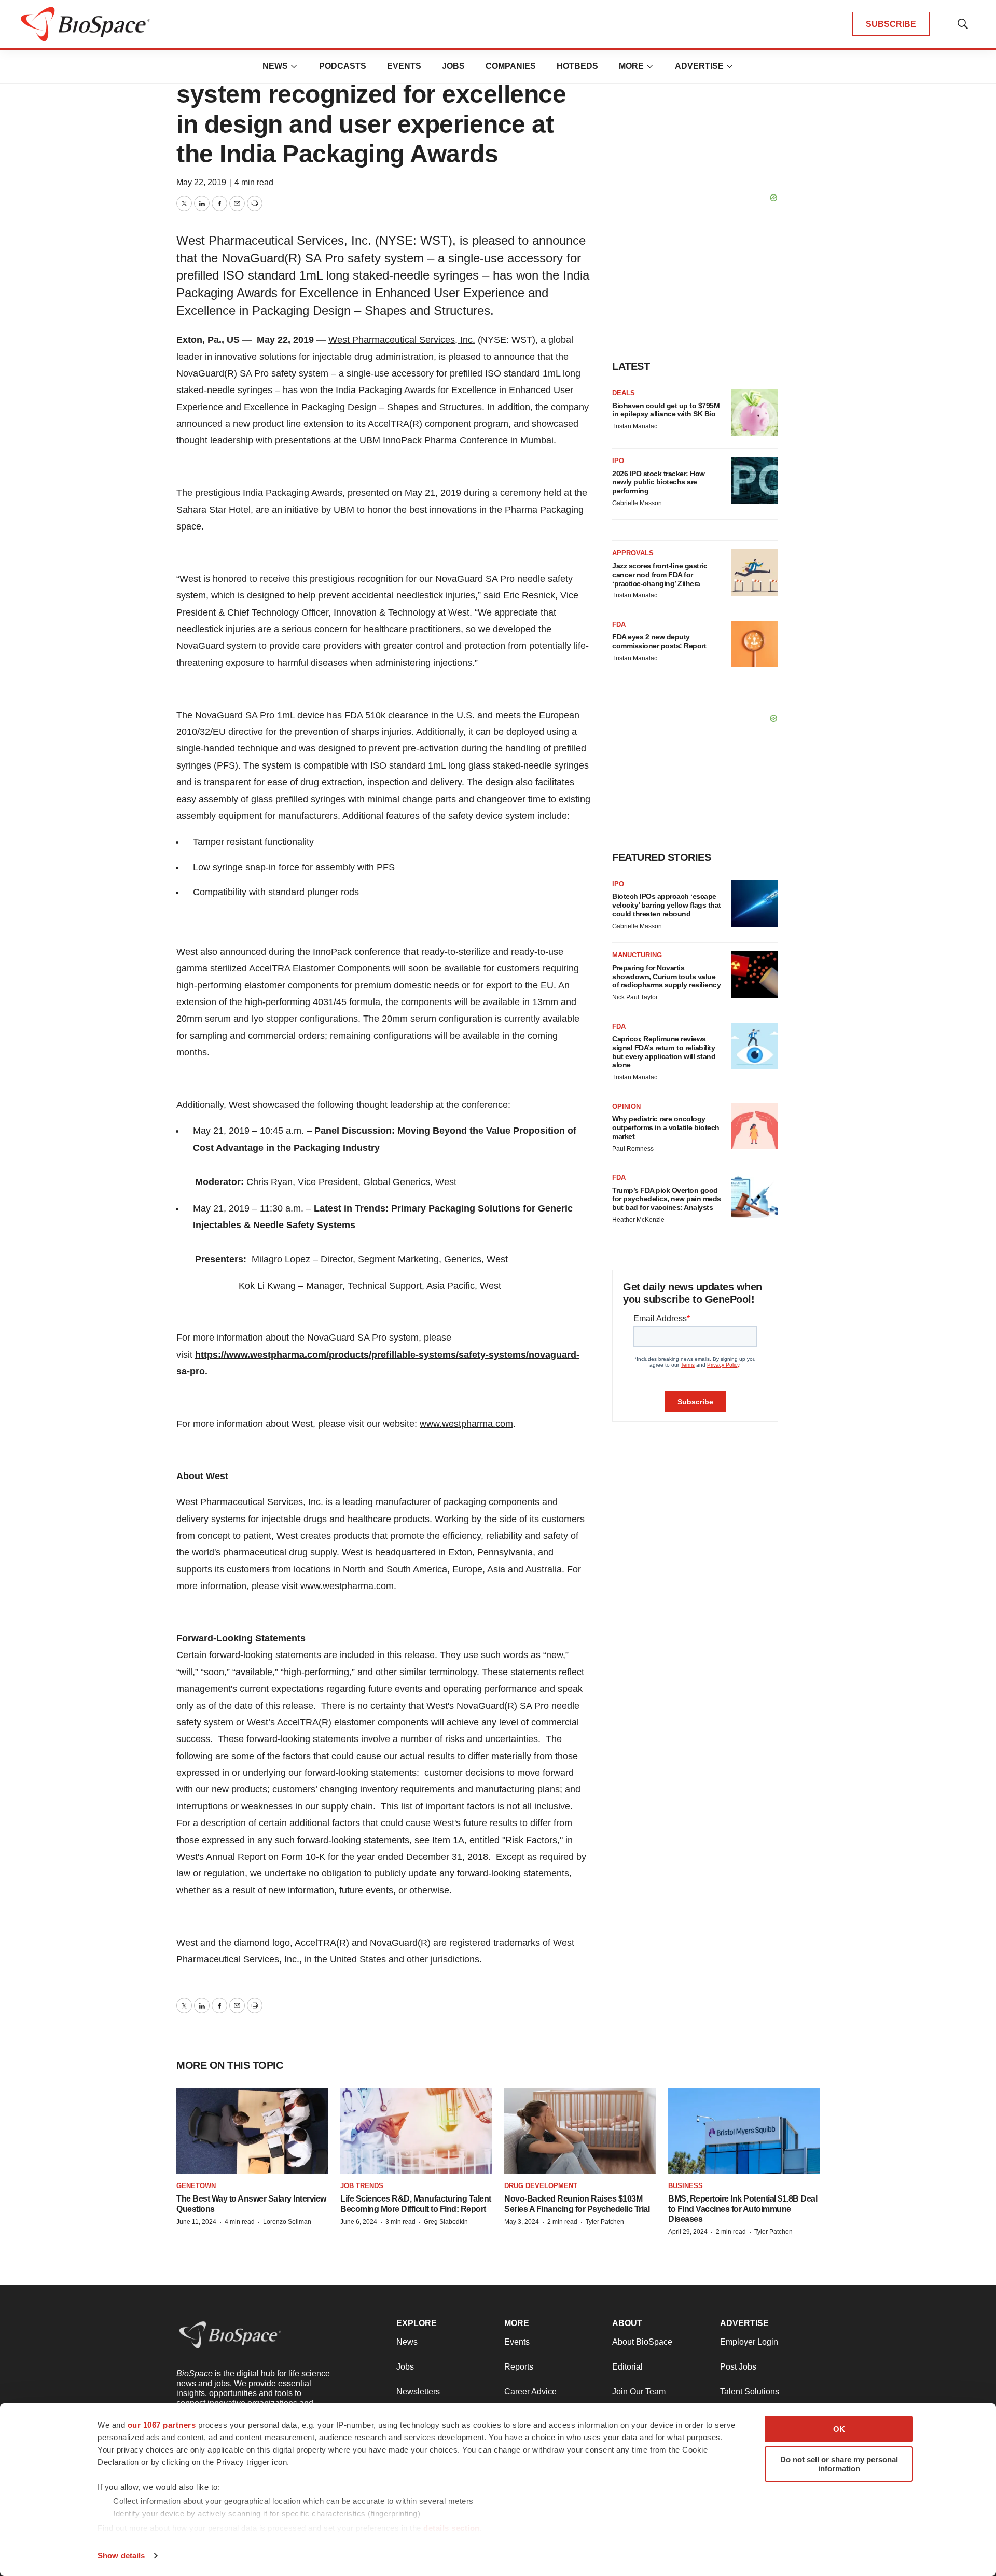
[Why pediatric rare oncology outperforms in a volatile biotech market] (755, 1126)
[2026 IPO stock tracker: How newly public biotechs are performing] (755, 480)
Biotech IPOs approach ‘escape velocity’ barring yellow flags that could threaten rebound (667, 905)
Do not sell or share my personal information (839, 2464)
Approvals (633, 553)
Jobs (453, 66)
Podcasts (343, 66)
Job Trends (362, 2186)
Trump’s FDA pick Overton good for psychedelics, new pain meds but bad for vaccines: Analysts (667, 1199)
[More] (294, 66)
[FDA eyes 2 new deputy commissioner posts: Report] (755, 644)
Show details (121, 2556)
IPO (618, 461)
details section (452, 2528)
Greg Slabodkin (446, 2222)
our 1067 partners (162, 2425)
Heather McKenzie (638, 1220)
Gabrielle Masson (637, 503)
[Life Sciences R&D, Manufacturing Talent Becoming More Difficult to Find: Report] (416, 2131)
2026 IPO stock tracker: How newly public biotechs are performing (659, 482)
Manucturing (637, 955)
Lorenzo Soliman (287, 2222)
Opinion (626, 1106)
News (275, 66)
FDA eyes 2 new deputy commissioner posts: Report (659, 641)
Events (404, 66)
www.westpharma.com (466, 1424)
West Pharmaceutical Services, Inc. (402, 340)
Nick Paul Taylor (635, 997)
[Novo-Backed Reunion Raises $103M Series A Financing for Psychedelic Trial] (580, 2131)
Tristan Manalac (635, 426)
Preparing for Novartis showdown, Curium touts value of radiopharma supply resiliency (666, 977)
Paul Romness (633, 1149)
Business (686, 2186)
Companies (511, 66)
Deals (624, 393)
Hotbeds (577, 66)
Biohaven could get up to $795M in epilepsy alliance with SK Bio (666, 410)
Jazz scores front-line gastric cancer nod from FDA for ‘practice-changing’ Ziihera (660, 575)
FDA (619, 625)
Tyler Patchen (605, 2222)
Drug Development (541, 2186)
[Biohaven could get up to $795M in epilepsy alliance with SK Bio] (755, 412)
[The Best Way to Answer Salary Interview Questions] (252, 2131)
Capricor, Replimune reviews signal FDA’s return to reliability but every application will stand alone (664, 1052)
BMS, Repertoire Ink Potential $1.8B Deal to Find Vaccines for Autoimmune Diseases (743, 2209)
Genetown (196, 2186)
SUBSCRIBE (891, 24)
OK (839, 2429)
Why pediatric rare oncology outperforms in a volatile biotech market (666, 1127)
